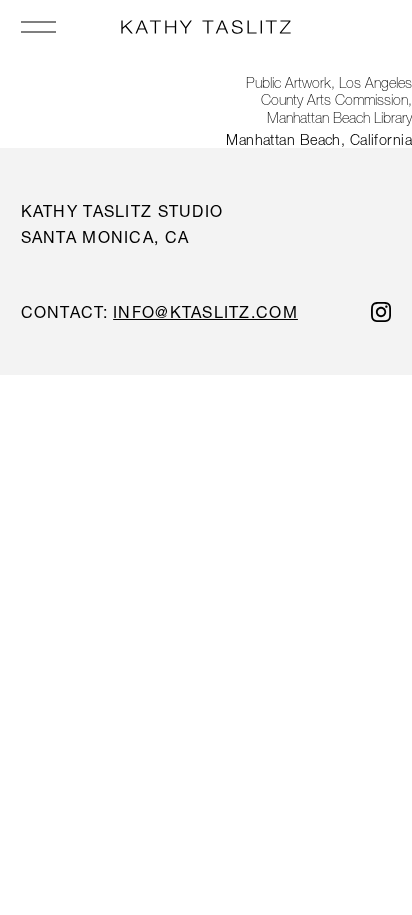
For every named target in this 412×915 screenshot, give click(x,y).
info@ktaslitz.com (205, 311)
